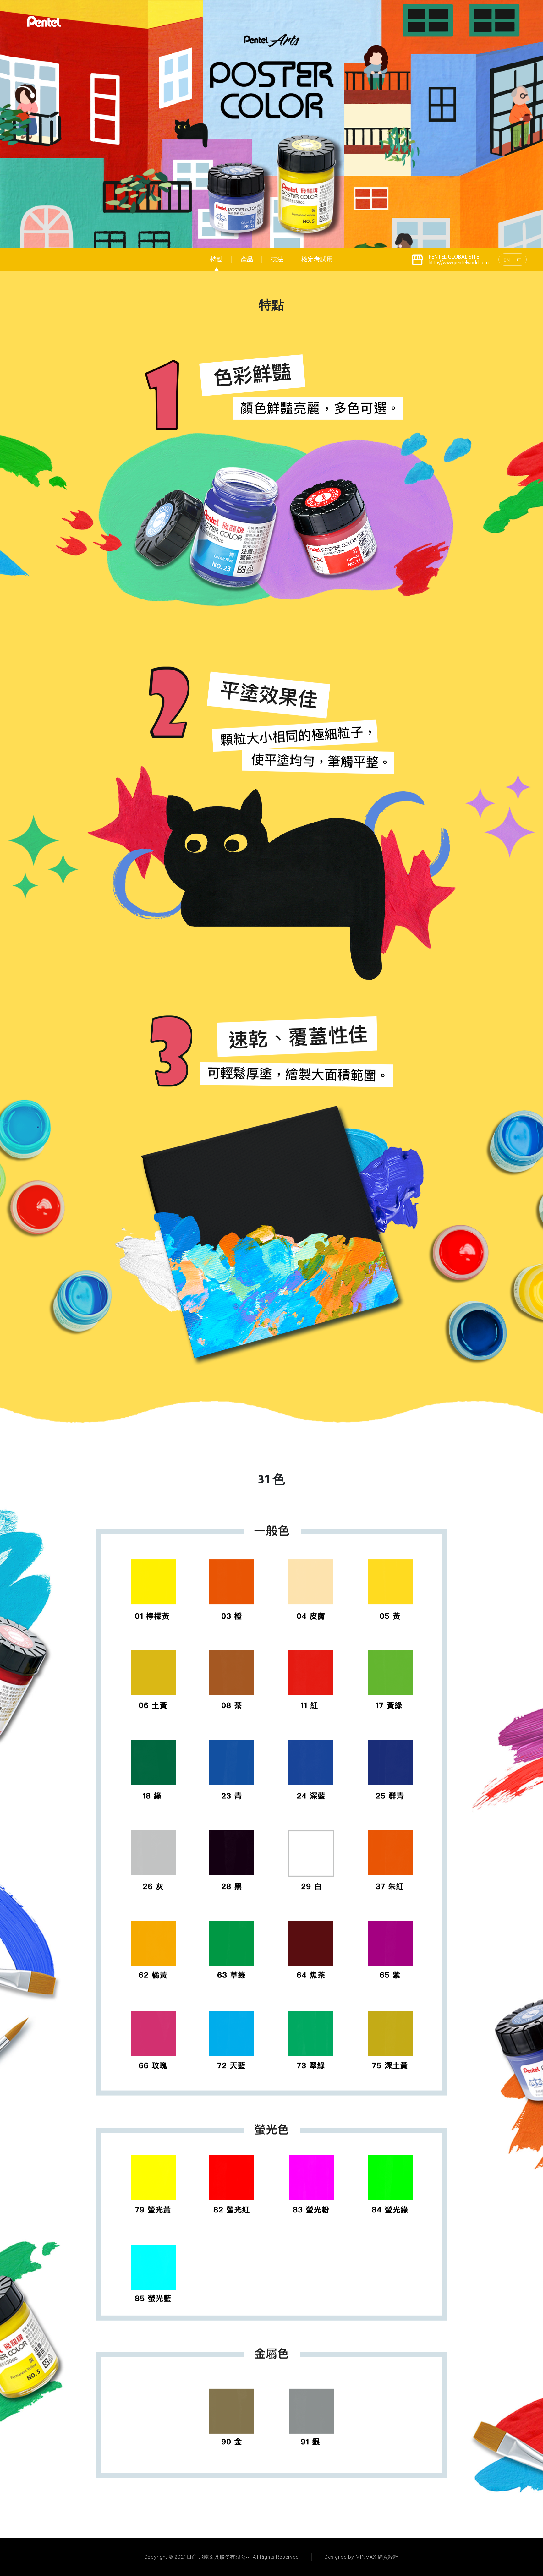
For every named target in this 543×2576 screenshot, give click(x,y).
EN (507, 260)
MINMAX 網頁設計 (377, 2557)
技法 (277, 260)
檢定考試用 (317, 260)
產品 (247, 260)
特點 (217, 260)
